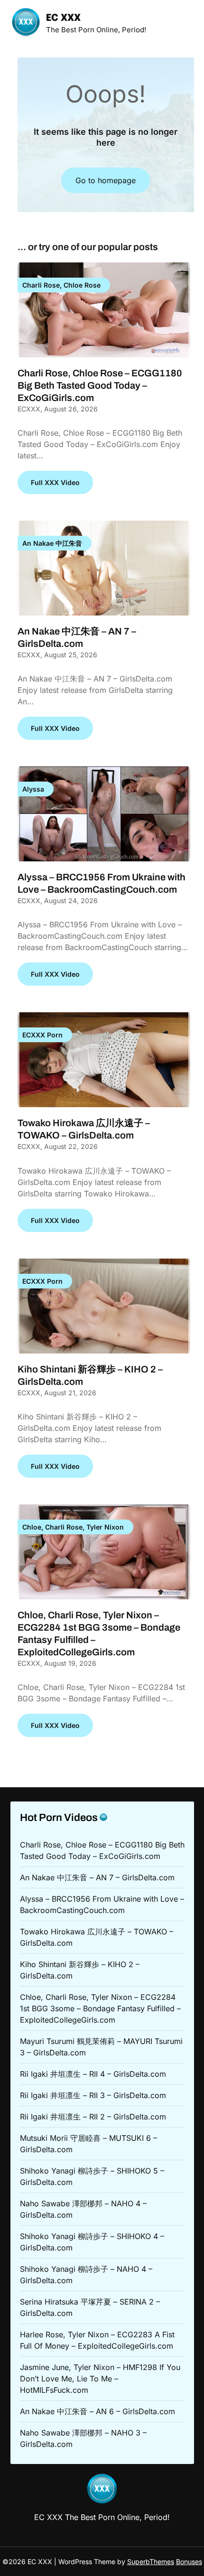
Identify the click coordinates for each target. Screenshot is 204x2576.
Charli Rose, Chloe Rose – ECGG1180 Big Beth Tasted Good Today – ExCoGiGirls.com (100, 385)
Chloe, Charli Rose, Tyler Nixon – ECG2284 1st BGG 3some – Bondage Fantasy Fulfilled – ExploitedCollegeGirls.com (100, 2008)
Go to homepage (106, 180)
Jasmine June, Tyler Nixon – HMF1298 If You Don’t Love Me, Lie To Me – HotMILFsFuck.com (100, 2379)
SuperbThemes (151, 2562)
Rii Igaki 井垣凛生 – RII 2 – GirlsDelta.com (93, 2117)
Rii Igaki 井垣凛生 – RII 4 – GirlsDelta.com (93, 2074)
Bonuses (189, 2562)
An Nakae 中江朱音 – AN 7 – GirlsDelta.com (97, 1877)
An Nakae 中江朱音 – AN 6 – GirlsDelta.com (97, 2411)
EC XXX (63, 18)
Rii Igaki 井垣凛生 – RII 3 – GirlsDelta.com (93, 2095)
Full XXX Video (55, 482)
